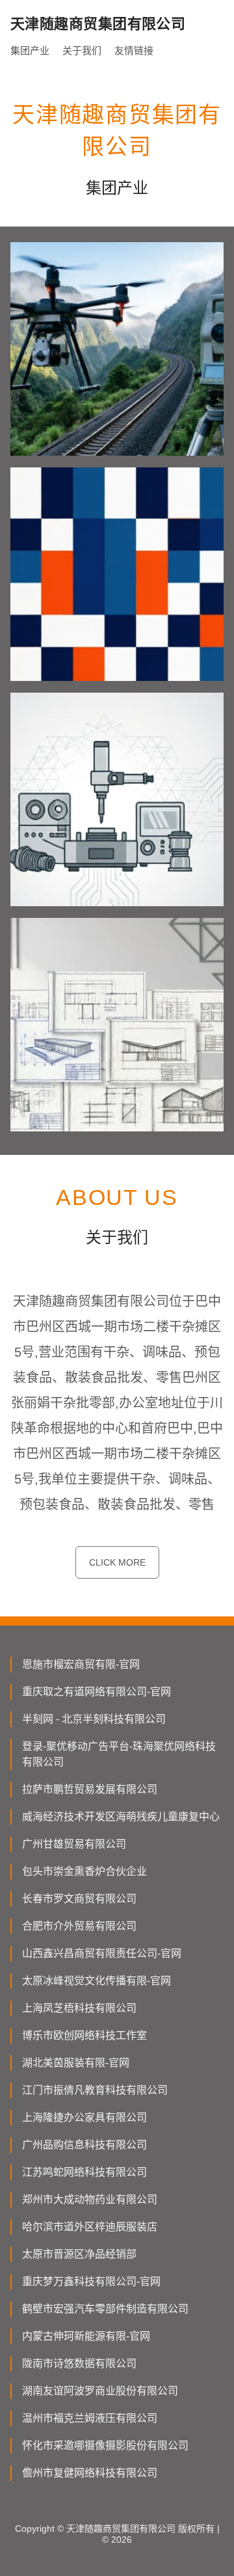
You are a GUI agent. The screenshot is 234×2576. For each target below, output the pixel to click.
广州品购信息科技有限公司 (84, 2145)
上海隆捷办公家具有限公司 (84, 2117)
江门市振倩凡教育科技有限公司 (95, 2090)
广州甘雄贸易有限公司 (74, 1844)
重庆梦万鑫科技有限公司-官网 (91, 2281)
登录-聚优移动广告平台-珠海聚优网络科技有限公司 (119, 1754)
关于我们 (82, 50)
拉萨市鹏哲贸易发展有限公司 (90, 1789)
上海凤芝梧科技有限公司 (79, 2008)
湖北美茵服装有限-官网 (76, 2063)
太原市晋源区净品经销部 (79, 2254)
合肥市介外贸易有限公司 (79, 1926)
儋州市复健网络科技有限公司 (90, 2473)
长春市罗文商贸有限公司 (79, 1899)
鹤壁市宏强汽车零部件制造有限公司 (105, 2309)
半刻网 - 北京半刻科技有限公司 (94, 1719)
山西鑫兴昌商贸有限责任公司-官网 (102, 1953)
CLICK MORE (117, 1562)
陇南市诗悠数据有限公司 (79, 2363)
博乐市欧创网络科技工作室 (84, 2035)
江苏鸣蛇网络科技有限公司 (84, 2172)
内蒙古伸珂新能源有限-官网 (86, 2336)
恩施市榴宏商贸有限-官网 (81, 1664)
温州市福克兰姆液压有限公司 (90, 2418)
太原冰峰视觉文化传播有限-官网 (97, 1981)
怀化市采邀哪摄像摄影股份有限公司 (105, 2445)
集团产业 (30, 50)
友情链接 (134, 50)
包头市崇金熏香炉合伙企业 (84, 1871)
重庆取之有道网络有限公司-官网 (97, 1692)
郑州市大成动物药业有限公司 (90, 2199)
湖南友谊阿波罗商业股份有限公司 (100, 2391)
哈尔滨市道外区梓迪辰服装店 (90, 2227)
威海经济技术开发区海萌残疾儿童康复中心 (121, 1817)
